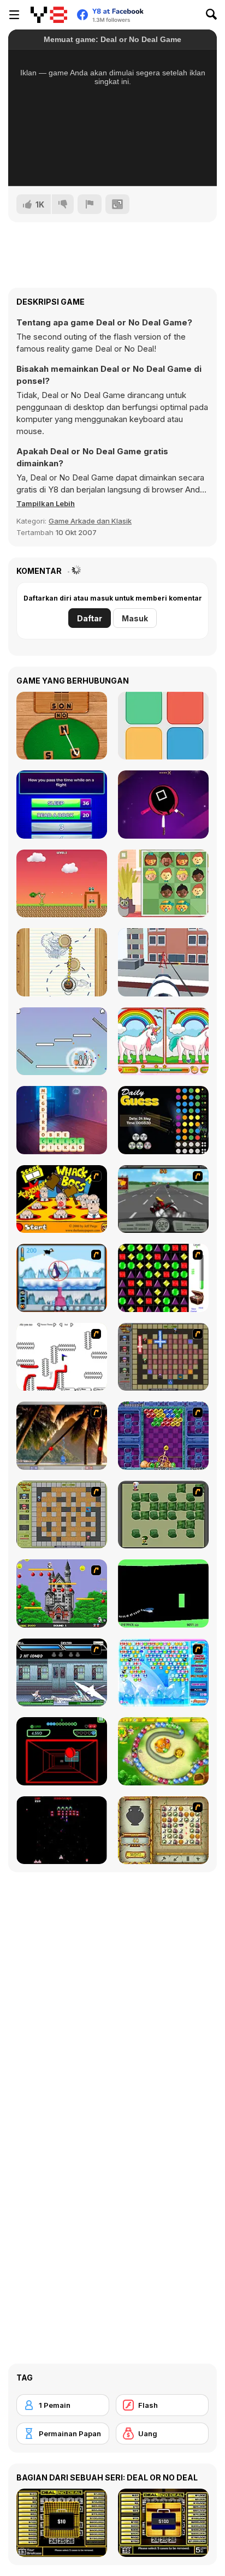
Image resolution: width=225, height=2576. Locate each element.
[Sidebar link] (14, 15)
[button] (46, 503)
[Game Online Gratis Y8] (49, 15)
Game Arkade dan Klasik (90, 521)
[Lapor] (90, 204)
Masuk (135, 618)
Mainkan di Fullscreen (113, 163)
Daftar (90, 618)
